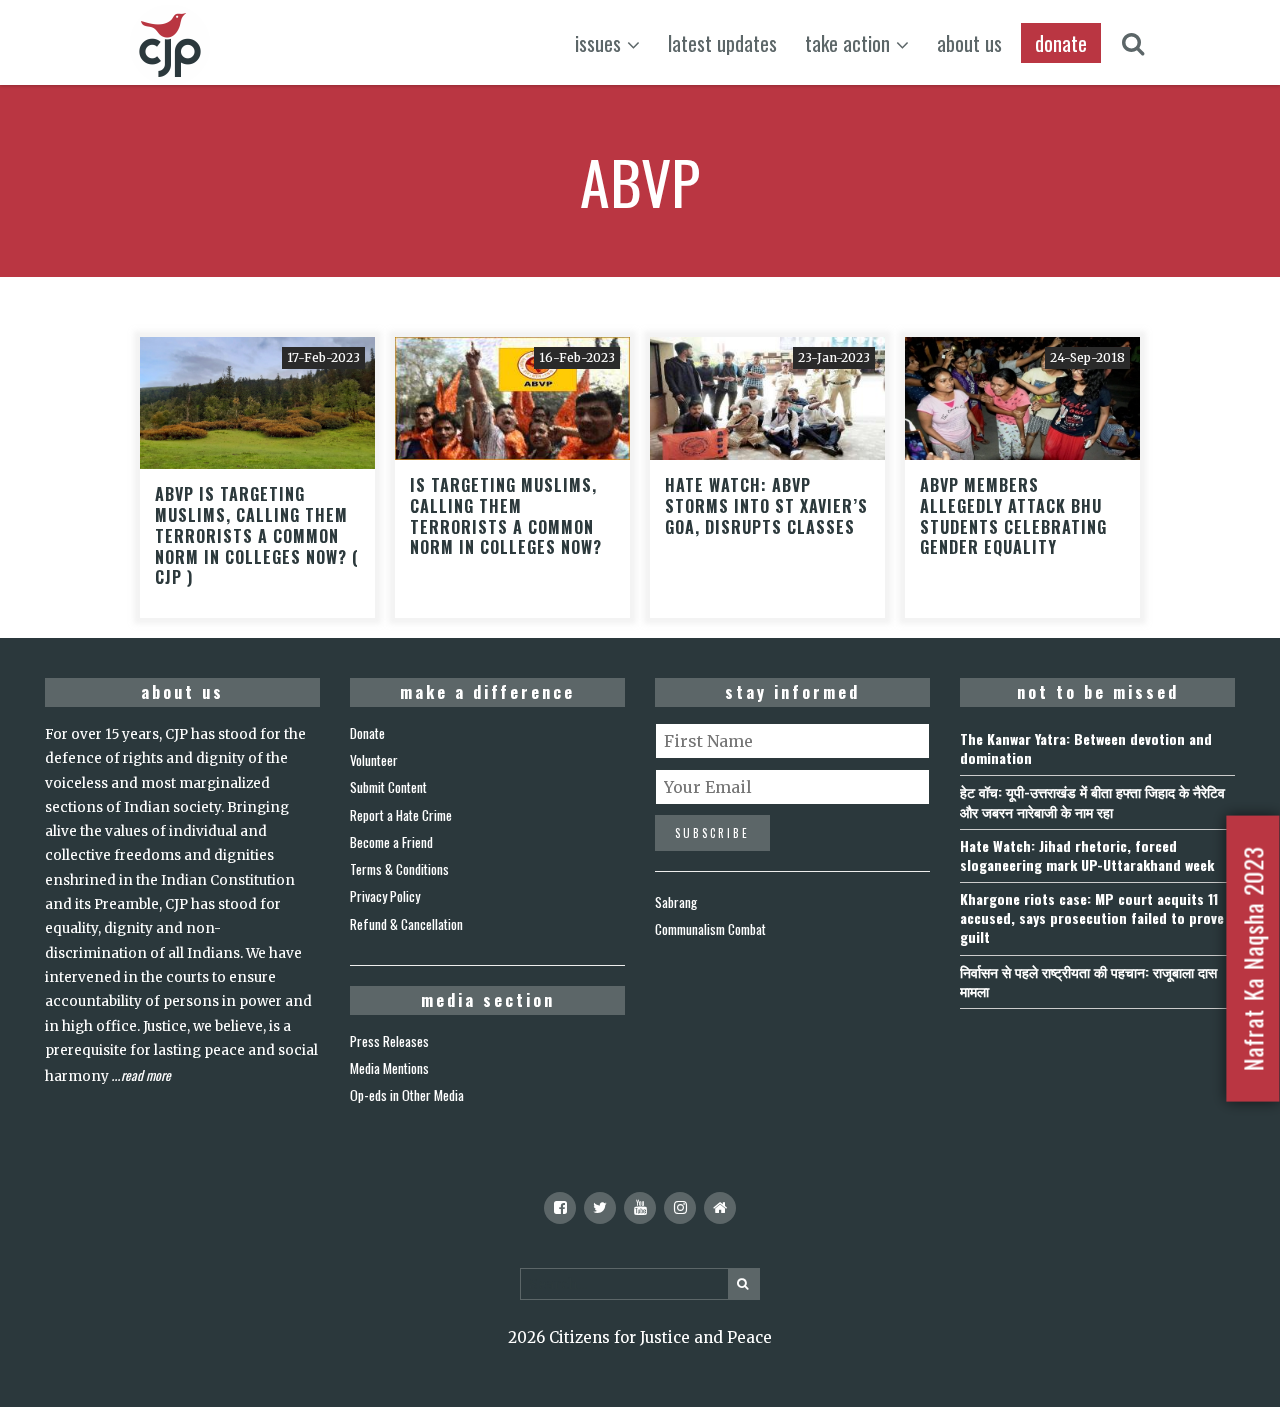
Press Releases (389, 1041)
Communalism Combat (710, 929)
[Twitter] (600, 1208)
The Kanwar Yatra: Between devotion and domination (1086, 748)
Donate (367, 733)
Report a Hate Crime (401, 815)
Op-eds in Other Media (407, 1095)
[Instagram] (680, 1208)
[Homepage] (720, 1208)
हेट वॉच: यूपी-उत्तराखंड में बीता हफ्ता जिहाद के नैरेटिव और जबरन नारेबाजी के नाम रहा (1092, 801)
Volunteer (374, 760)
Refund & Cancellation (406, 924)
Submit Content (388, 787)
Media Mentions (389, 1068)
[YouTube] (640, 1208)
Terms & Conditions (399, 869)
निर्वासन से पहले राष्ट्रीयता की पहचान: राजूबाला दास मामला (1088, 981)
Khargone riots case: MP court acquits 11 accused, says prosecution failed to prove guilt (1092, 917)
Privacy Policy (385, 896)
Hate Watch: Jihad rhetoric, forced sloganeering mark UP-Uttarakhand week (1087, 855)
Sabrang (676, 902)
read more (146, 1075)
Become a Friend (391, 842)
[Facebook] (560, 1208)
